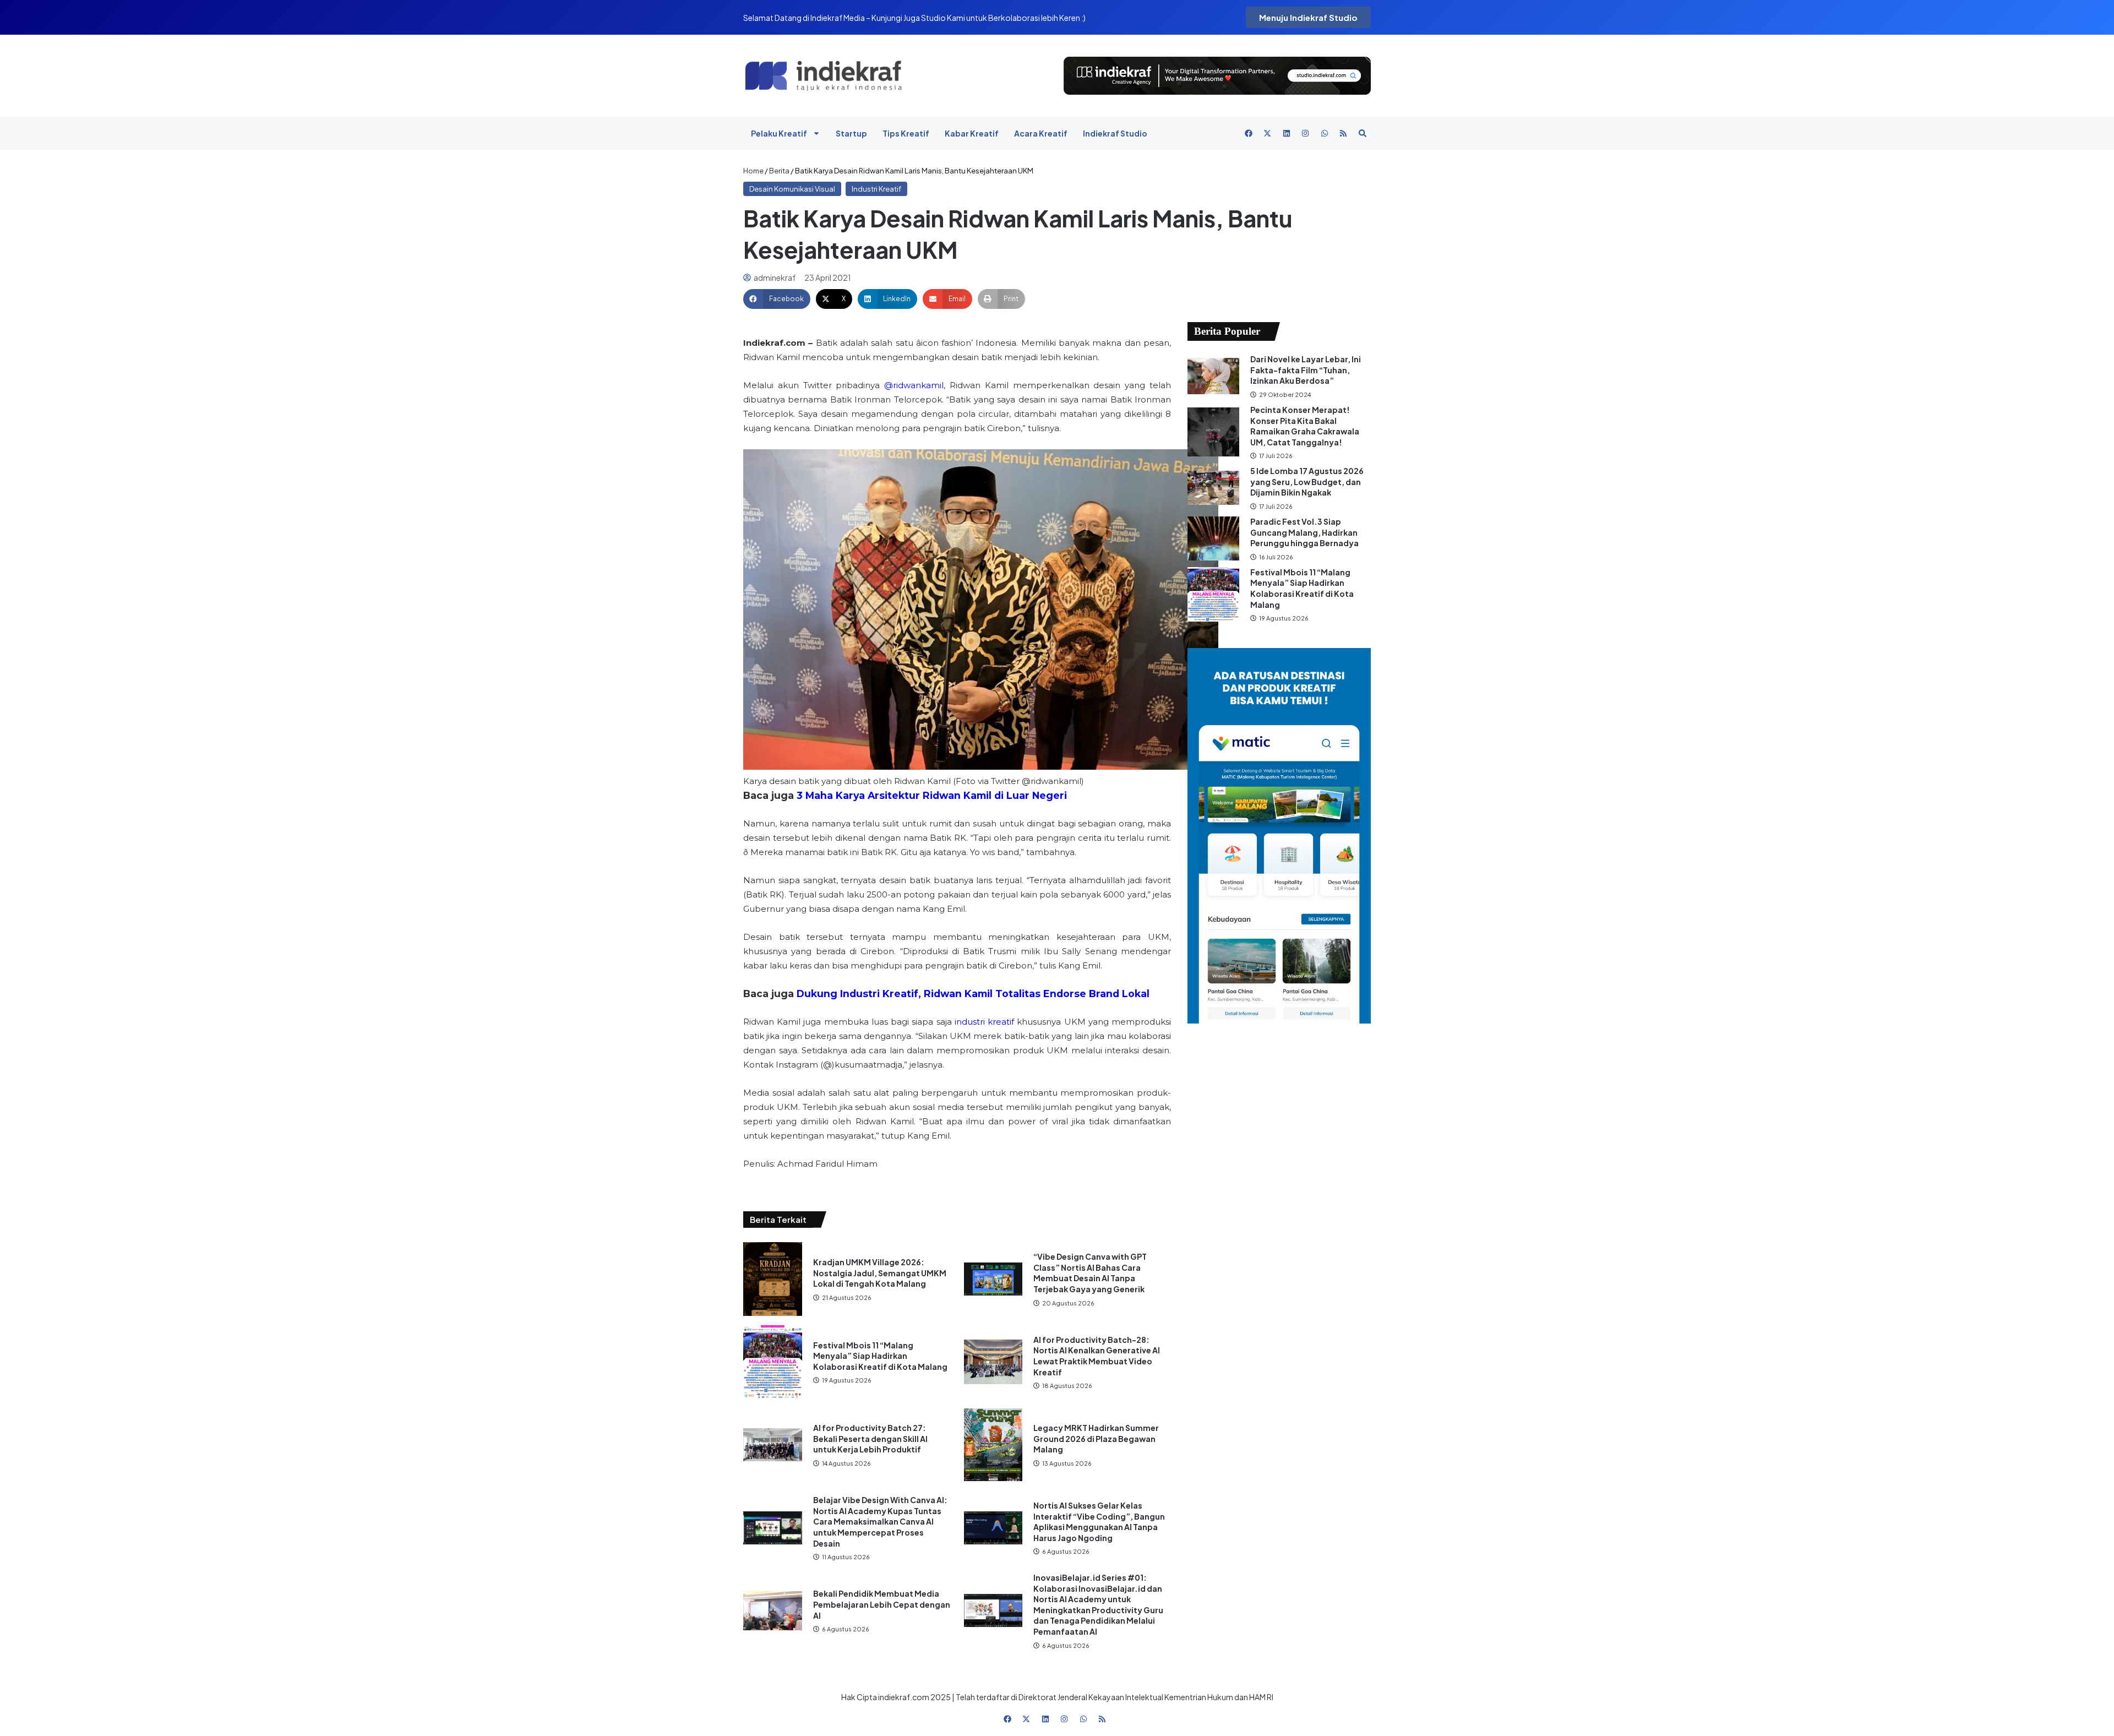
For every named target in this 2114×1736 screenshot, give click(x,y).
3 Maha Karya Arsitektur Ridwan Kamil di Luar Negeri (932, 795)
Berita (779, 171)
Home (753, 171)
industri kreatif (984, 1022)
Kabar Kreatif (972, 133)
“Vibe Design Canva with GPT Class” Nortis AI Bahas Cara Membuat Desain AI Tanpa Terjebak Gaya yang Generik (1090, 1273)
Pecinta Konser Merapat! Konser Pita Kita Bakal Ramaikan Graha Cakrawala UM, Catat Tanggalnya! (1305, 426)
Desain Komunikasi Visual (792, 189)
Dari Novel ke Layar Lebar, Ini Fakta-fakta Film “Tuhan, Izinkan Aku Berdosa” (1306, 370)
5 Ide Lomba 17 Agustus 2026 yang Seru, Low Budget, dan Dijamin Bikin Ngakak (1307, 481)
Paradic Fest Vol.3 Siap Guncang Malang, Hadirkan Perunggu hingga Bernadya (1305, 532)
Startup (851, 133)
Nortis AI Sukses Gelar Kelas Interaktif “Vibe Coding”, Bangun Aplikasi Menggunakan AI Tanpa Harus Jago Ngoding (1099, 1522)
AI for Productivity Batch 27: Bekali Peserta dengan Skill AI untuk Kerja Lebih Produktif (870, 1438)
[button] (777, 299)
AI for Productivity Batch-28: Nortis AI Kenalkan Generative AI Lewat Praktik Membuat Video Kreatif (1097, 1356)
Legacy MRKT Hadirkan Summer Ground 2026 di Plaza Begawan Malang (1096, 1438)
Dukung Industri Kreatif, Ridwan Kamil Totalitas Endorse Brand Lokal (973, 994)
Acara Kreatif (1041, 133)
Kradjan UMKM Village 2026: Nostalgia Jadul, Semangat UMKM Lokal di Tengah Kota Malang (880, 1273)
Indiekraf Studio (1115, 133)
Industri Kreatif (876, 189)
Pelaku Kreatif (779, 133)
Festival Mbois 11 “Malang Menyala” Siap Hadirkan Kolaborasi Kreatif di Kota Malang (880, 1356)
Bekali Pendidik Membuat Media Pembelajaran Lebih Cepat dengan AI (882, 1604)
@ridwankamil (914, 385)
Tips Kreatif (906, 133)
